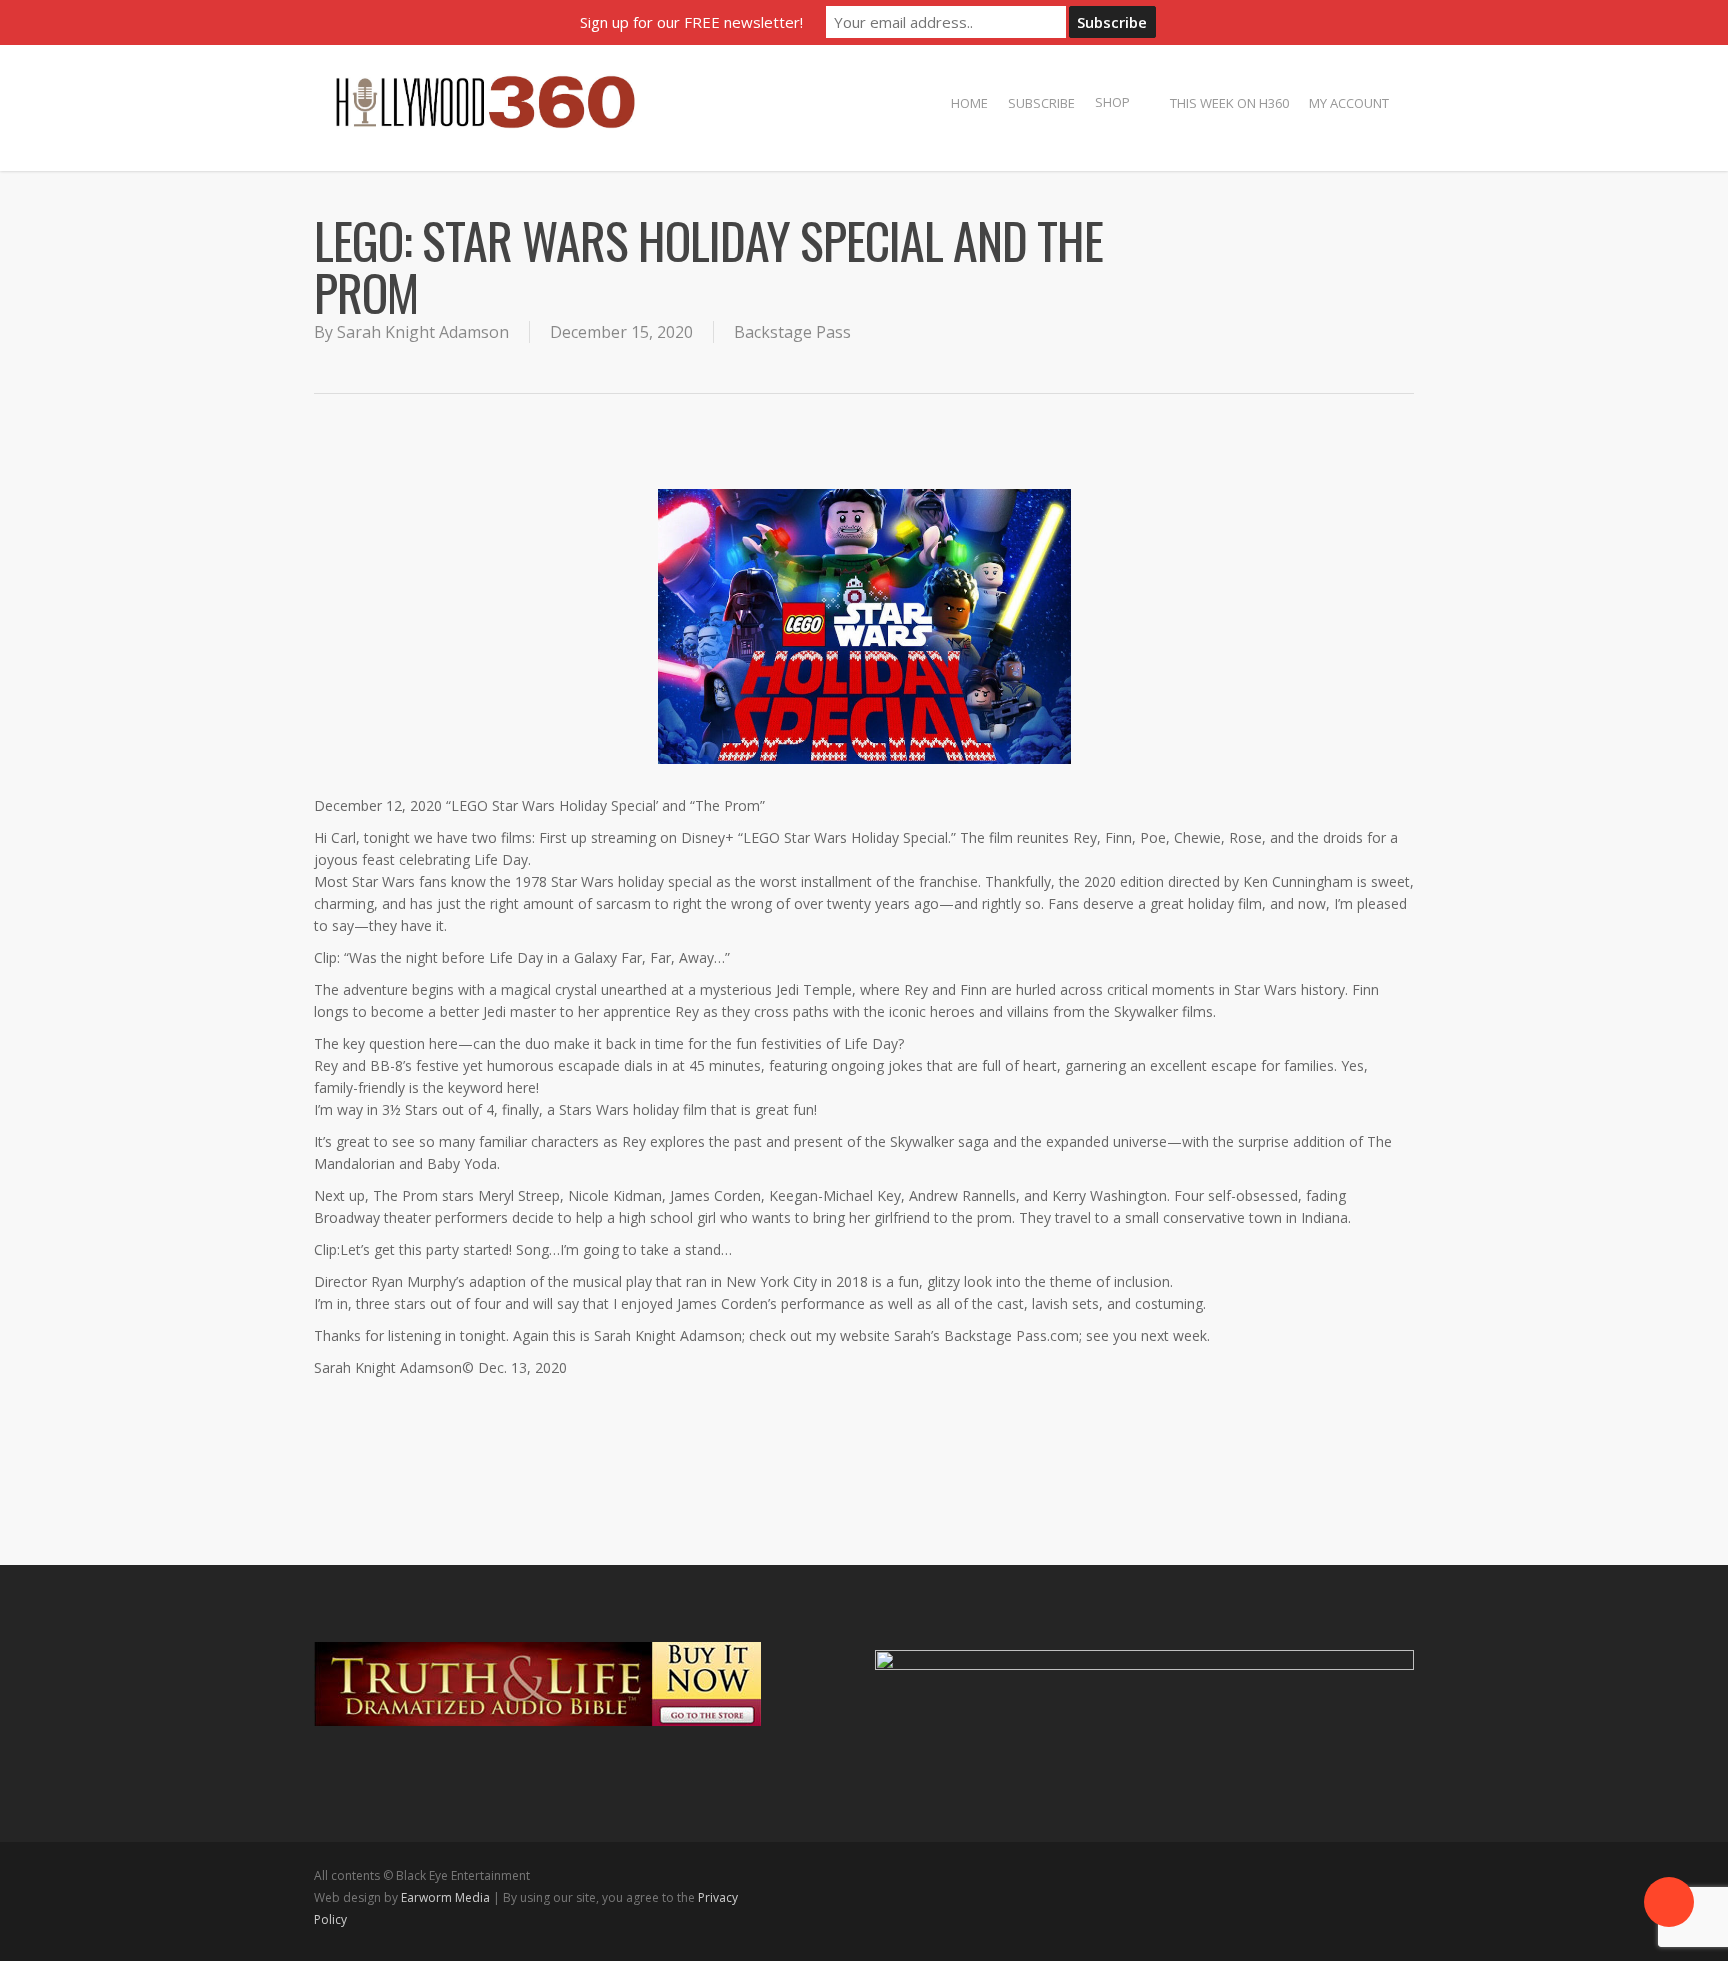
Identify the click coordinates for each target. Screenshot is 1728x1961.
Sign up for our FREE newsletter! (691, 22)
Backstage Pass (792, 332)
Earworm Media (447, 1897)
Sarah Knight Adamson (423, 332)
